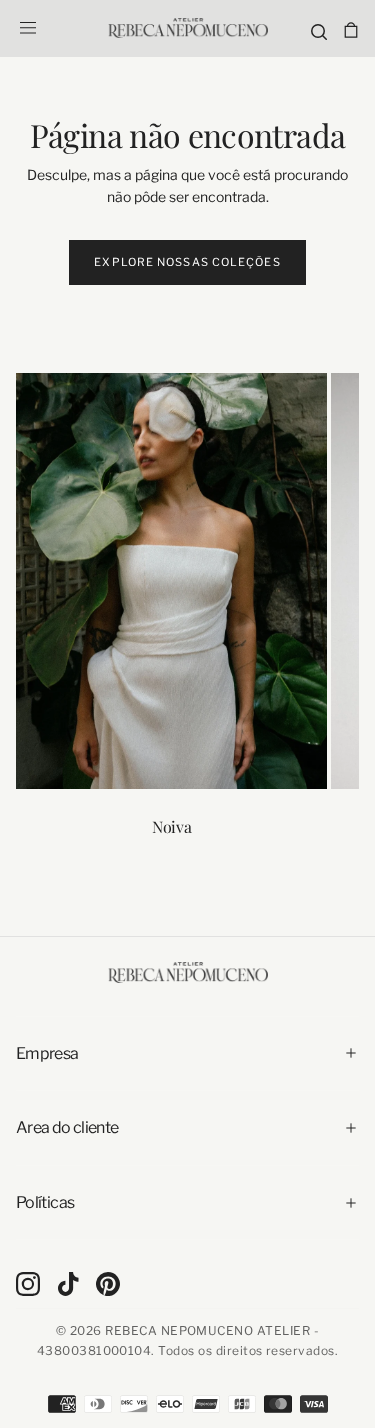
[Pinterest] (108, 1284)
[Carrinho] (351, 30)
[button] (28, 28)
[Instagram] (28, 1284)
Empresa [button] (47, 1053)
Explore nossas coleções (187, 262)
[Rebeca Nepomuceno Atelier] (188, 972)
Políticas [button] (45, 1202)
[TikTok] (68, 1284)
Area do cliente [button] (67, 1127)
